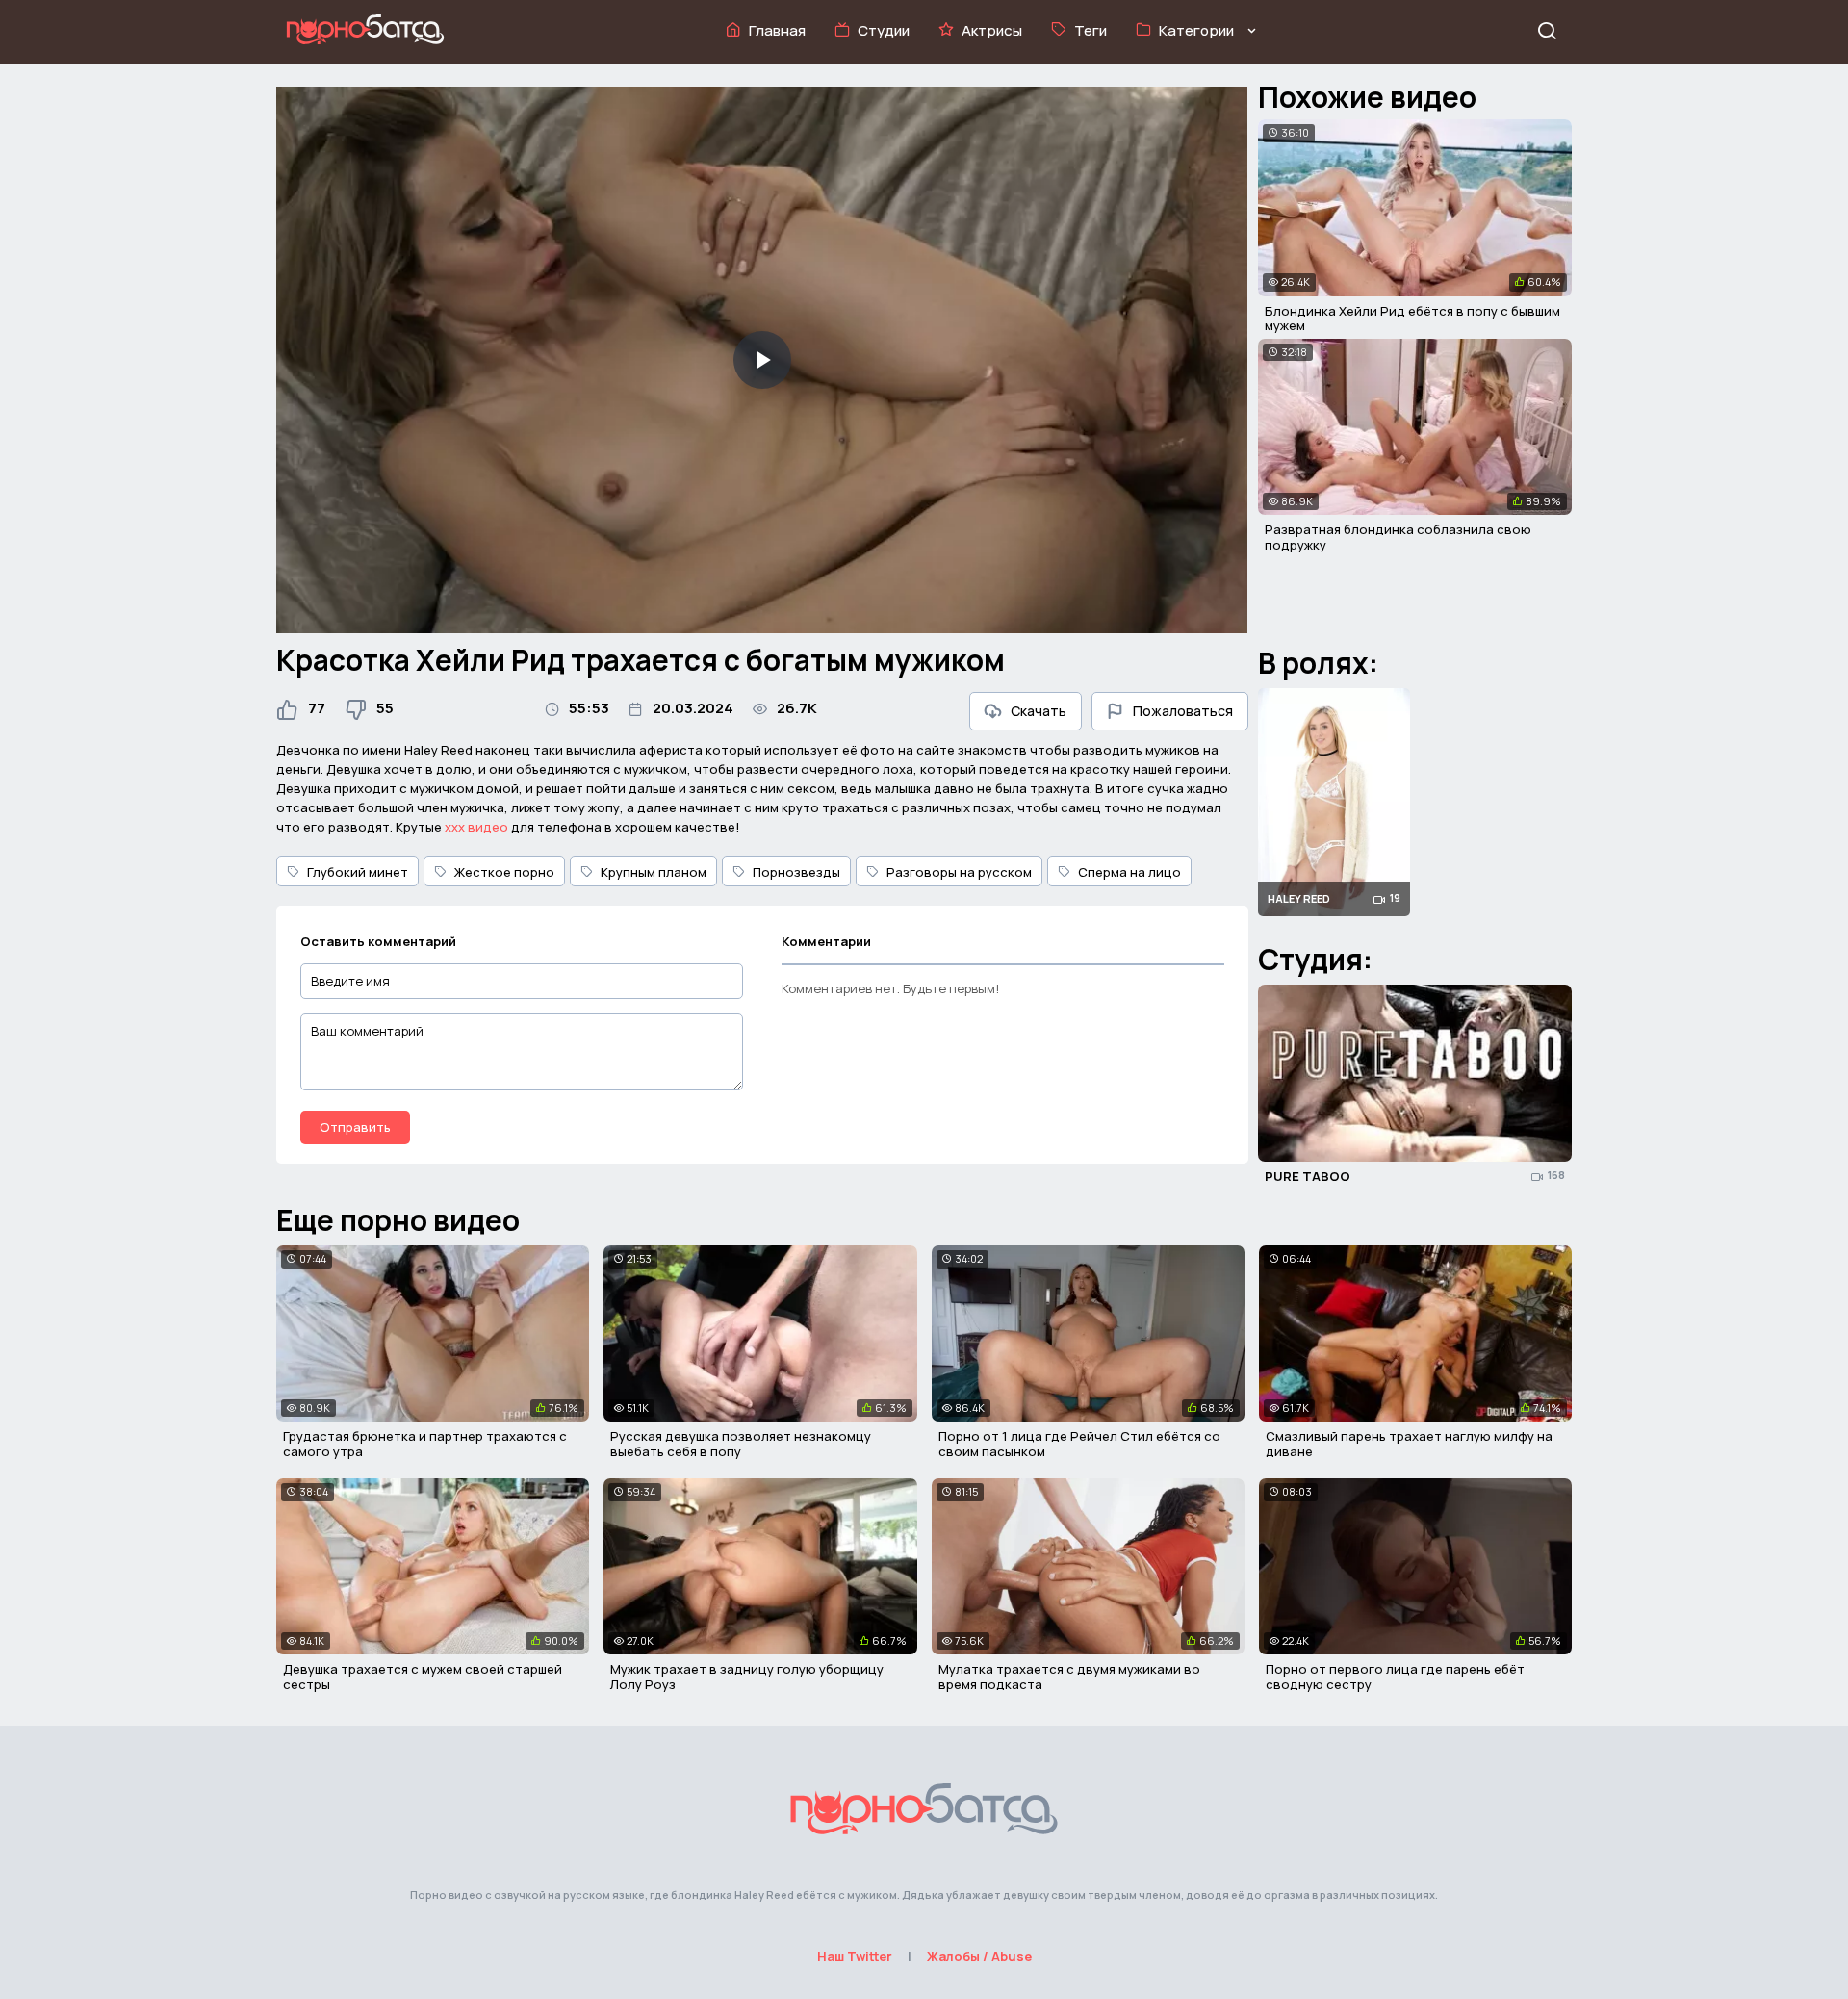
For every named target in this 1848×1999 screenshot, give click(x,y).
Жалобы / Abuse (979, 1956)
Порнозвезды (796, 872)
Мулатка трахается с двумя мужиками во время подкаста (1069, 1677)
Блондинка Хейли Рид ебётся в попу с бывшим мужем (1412, 319)
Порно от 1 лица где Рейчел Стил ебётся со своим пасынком (1079, 1444)
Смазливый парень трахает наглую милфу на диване (1409, 1444)
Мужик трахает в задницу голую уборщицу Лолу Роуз (747, 1677)
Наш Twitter (855, 1956)
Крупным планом (654, 872)
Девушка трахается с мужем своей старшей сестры (423, 1677)
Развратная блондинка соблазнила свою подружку (1398, 537)
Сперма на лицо (1129, 872)
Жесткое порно (504, 872)
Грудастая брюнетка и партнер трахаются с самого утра (425, 1444)
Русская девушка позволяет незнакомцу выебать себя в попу (741, 1444)
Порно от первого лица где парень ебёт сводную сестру (1395, 1677)
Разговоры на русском (959, 872)
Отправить (355, 1127)
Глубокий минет (358, 872)
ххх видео (476, 827)
